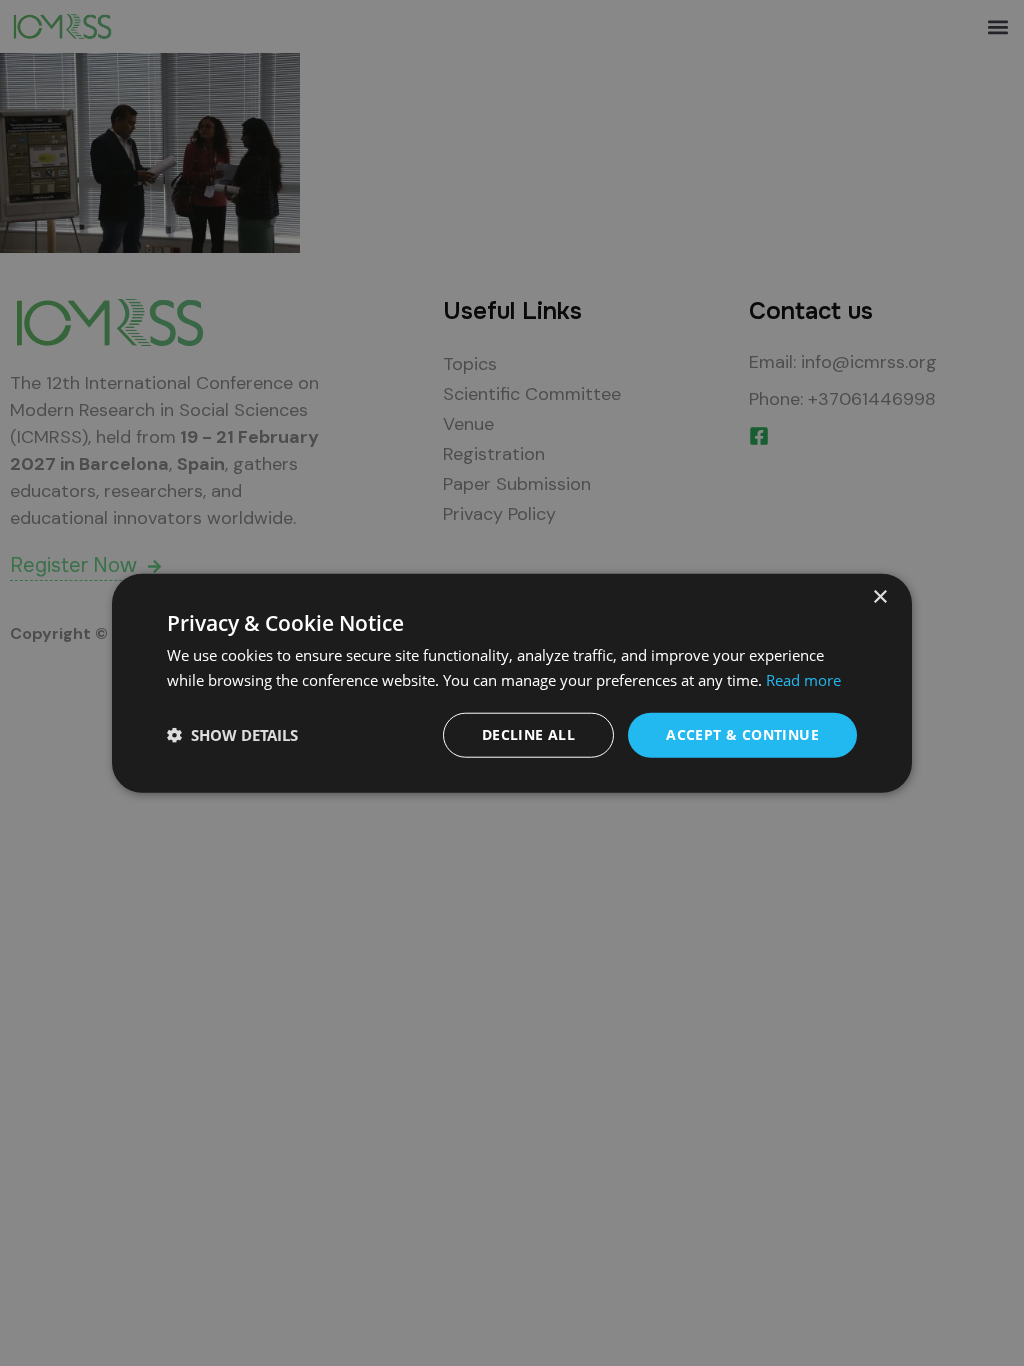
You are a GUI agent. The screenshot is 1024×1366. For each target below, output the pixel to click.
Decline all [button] (528, 734)
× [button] (879, 597)
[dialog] (512, 683)
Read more (803, 680)
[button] (232, 735)
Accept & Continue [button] (742, 734)
